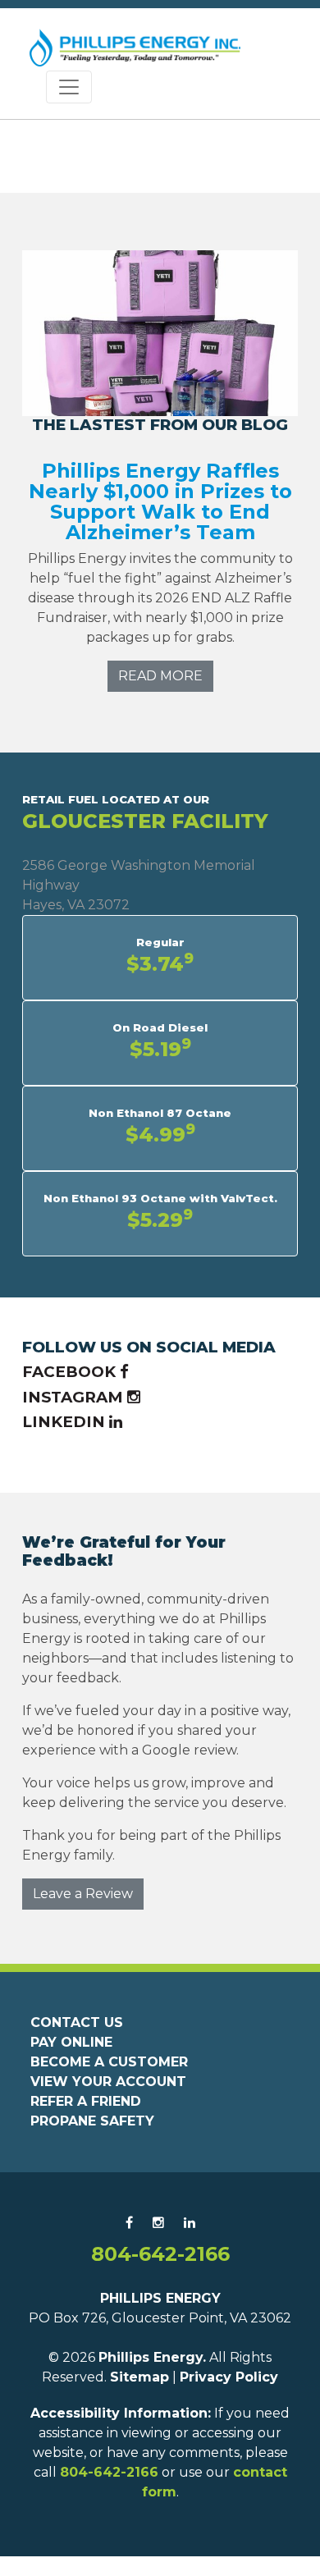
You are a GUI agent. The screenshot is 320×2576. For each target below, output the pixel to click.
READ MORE (160, 676)
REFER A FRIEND (86, 2101)
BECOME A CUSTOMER (109, 2062)
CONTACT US (77, 2022)
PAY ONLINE (71, 2042)
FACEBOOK (71, 1372)
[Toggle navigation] (69, 87)
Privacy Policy (229, 2377)
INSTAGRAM (75, 1397)
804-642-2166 (160, 2254)
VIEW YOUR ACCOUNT (108, 2082)
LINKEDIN (66, 1422)
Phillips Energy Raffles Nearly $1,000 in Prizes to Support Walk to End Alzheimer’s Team (160, 501)
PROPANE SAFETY (92, 2121)
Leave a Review (83, 1894)
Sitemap (139, 2377)
